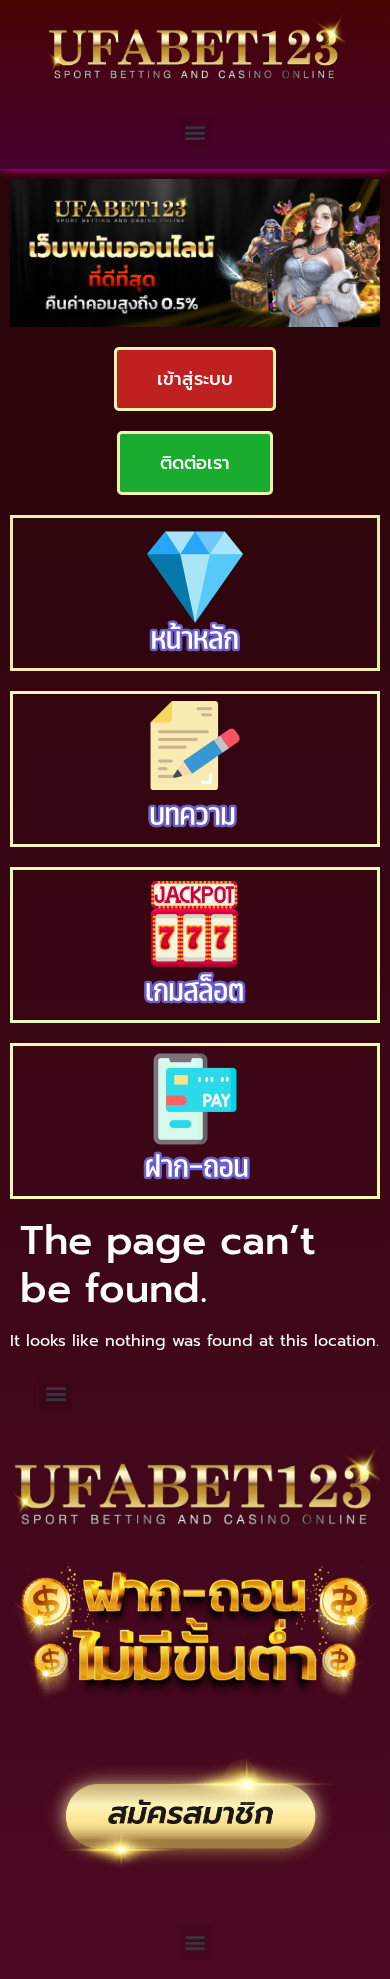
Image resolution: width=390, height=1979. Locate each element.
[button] (195, 132)
